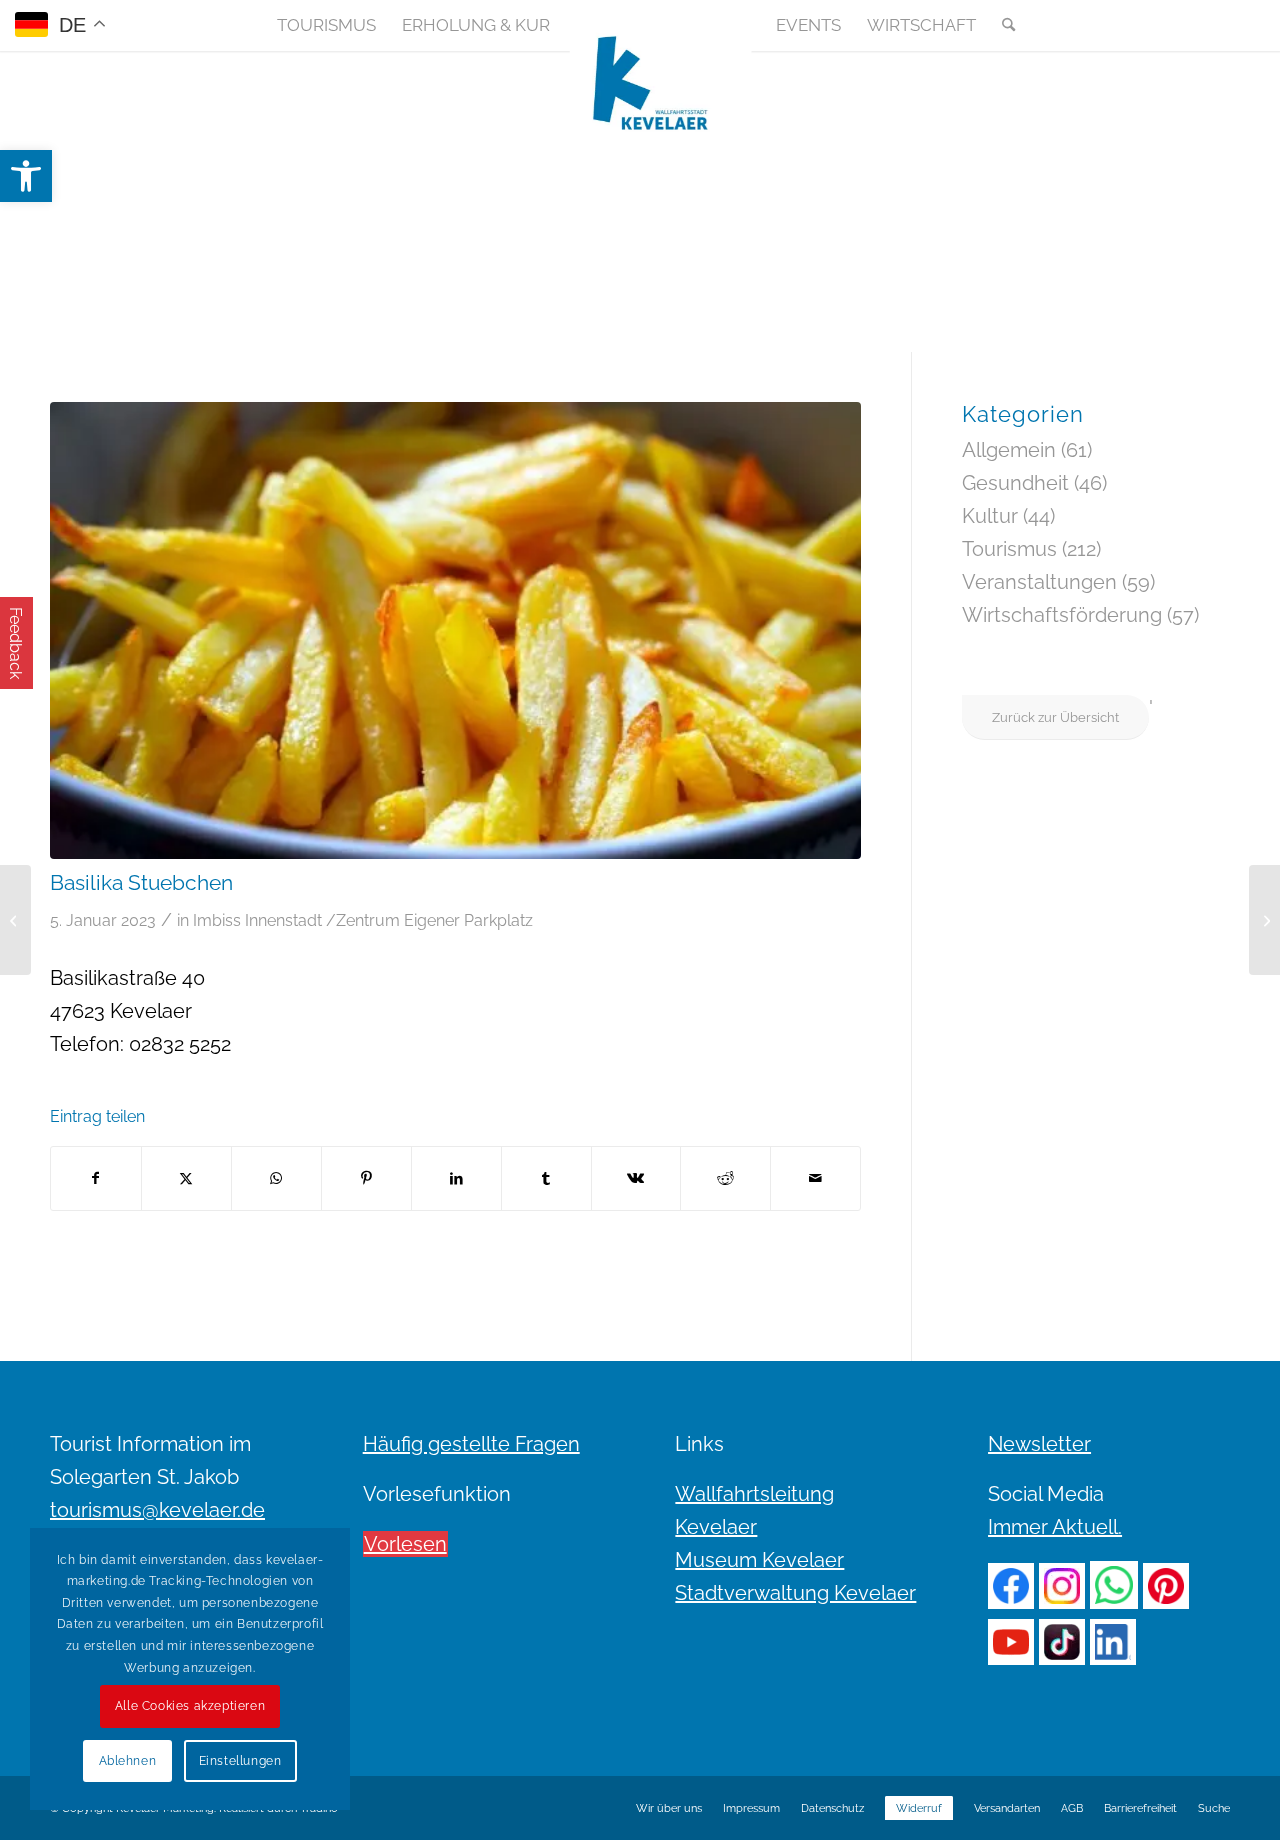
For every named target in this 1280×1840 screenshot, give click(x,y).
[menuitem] (326, 25)
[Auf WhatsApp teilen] (276, 1178)
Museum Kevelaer (759, 1560)
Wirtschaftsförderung (1062, 615)
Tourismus (1009, 549)
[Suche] (1002, 25)
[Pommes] (455, 630)
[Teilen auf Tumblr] (546, 1178)
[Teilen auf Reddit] (725, 1178)
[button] (26, 176)
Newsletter (1039, 1444)
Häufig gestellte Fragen (471, 1444)
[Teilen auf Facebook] (96, 1178)
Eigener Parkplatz (468, 920)
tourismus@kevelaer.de (157, 1510)
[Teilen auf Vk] (636, 1178)
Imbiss (217, 920)
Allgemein (1009, 450)
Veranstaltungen (1039, 582)
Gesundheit (1015, 483)
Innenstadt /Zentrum (322, 920)
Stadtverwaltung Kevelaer (795, 1593)
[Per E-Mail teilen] (815, 1178)
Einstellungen (240, 1761)
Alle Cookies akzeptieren (190, 1706)
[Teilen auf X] (186, 1178)
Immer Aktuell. (1055, 1527)
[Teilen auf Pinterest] (366, 1178)
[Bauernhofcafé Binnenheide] (1264, 920)
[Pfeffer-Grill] (15, 920)
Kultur (990, 516)
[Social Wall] (1214, 25)
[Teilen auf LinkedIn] (456, 1178)
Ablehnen (128, 1761)
